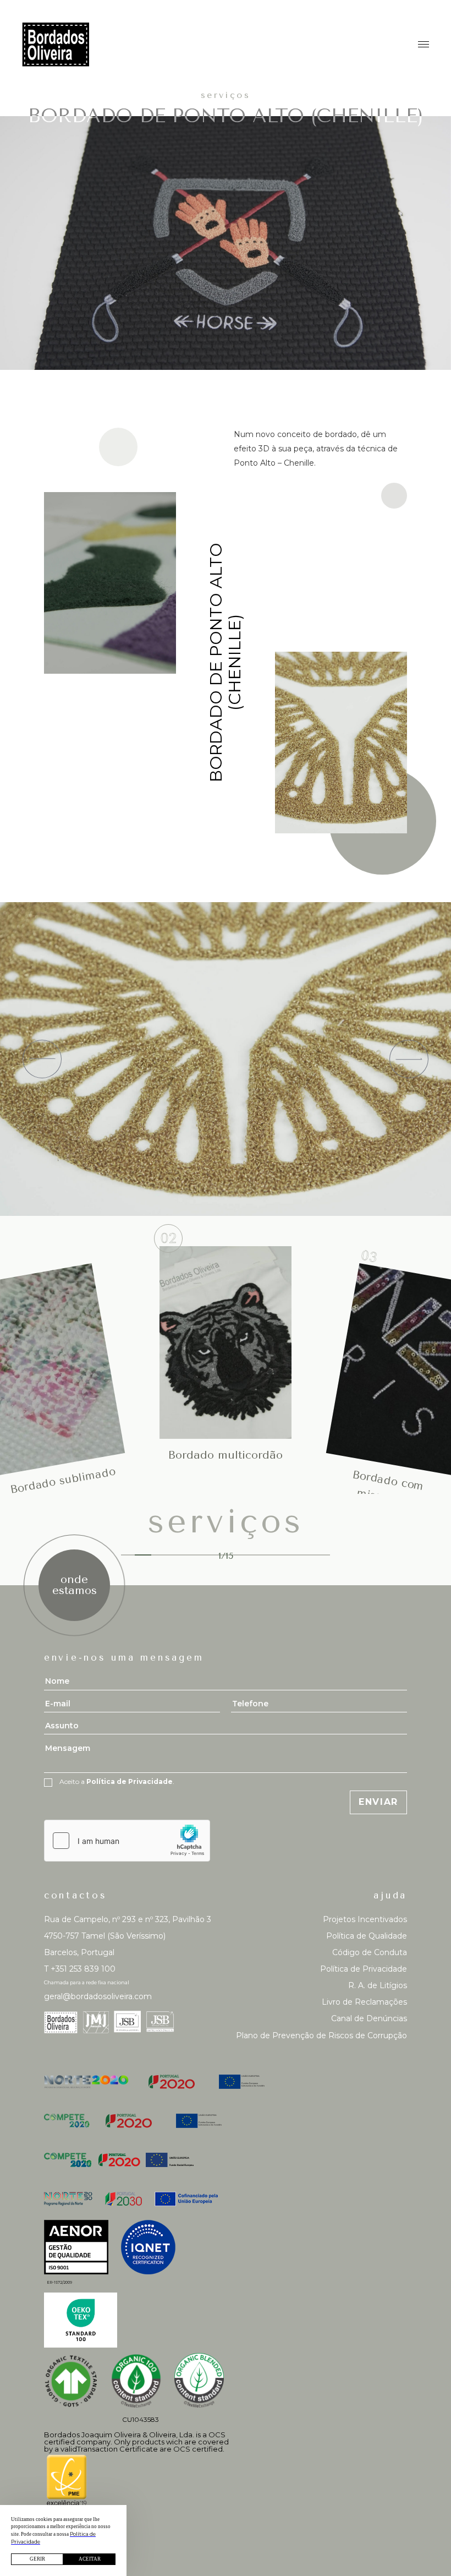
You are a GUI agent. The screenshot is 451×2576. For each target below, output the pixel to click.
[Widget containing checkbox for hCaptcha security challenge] (127, 1841)
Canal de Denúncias (369, 2018)
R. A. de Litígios (378, 1985)
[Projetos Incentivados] (226, 2082)
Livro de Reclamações (364, 2002)
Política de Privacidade (364, 1969)
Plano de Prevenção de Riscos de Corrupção (321, 2035)
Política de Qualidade (367, 1936)
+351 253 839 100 (80, 1969)
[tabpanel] (226, 1342)
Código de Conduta (370, 1952)
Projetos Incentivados (365, 1919)
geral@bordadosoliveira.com (98, 1996)
